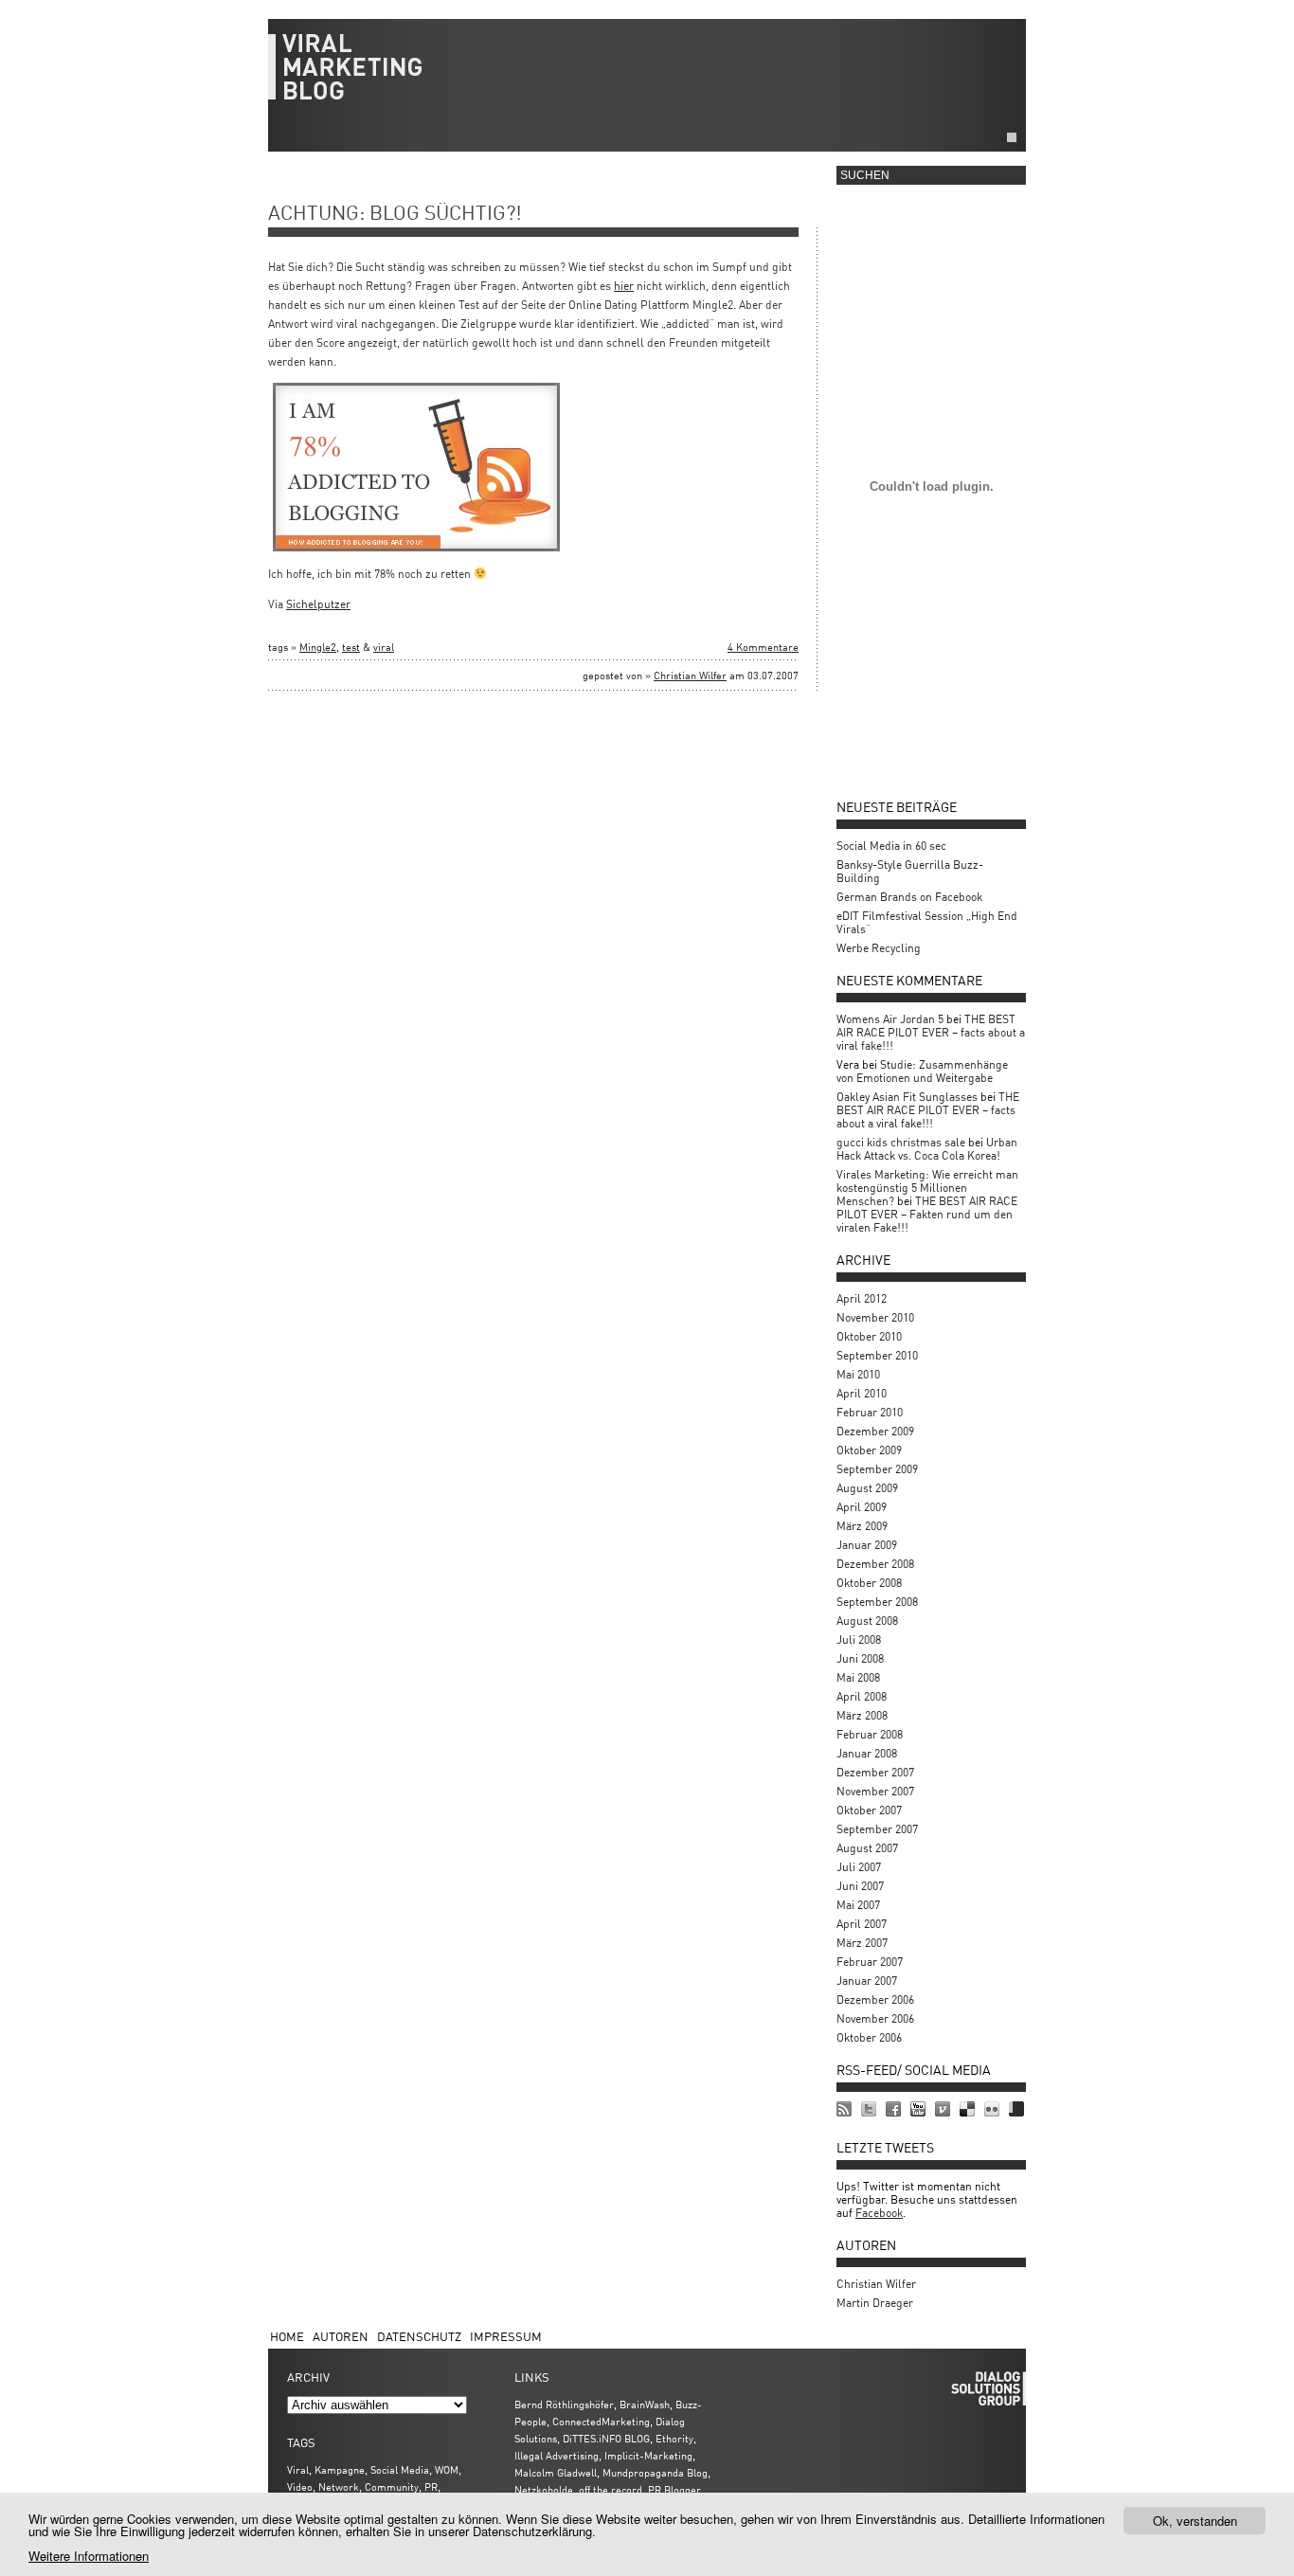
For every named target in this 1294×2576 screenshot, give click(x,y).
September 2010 (877, 1355)
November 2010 (875, 1317)
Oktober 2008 (869, 1583)
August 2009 (867, 1488)
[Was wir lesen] (967, 2109)
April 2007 (862, 1924)
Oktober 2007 (869, 1810)
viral (384, 647)
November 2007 (875, 1791)
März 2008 (862, 1715)
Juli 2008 (859, 1639)
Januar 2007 (867, 1981)
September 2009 (877, 1469)
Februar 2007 (870, 1962)
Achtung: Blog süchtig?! (395, 212)
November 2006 (875, 2018)
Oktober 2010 (869, 1336)
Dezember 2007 (875, 1772)
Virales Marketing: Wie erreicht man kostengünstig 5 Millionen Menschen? (927, 1188)
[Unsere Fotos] (992, 2109)
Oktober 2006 (869, 2037)
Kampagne (340, 2469)
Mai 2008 (858, 1677)
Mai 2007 (858, 1905)
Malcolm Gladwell (556, 2472)
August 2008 (867, 1621)
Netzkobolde (544, 2489)
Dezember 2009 (875, 1431)
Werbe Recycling (879, 948)
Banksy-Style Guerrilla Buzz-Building (910, 871)
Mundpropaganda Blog (655, 2472)
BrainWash (645, 2404)
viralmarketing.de (647, 76)
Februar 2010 (870, 1412)
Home (287, 2336)
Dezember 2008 (875, 1564)
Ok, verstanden (1195, 2521)
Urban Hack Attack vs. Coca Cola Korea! (927, 1149)
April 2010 (862, 1393)
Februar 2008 (870, 1734)
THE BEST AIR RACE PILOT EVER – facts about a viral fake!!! (931, 1032)
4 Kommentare (763, 647)
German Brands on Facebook (909, 897)
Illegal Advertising (557, 2455)
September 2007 (877, 1829)
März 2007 (862, 1943)
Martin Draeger (875, 2303)
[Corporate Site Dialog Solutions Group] (1016, 2109)
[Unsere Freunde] (893, 2109)
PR (431, 2486)
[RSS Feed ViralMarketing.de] (844, 2109)
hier (624, 286)
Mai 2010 (858, 1374)
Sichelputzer (318, 604)
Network (339, 2486)
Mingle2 (318, 647)
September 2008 (877, 1602)
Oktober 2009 (869, 1450)
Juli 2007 (859, 1867)
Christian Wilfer (690, 675)
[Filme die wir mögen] (943, 2109)
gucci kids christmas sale (901, 1142)
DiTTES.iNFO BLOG (606, 2438)
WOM (447, 2469)
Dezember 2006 (875, 2000)
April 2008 (862, 1696)
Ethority (674, 2438)
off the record (611, 2489)
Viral (298, 2469)
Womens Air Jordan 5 (890, 1019)
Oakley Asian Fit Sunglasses (907, 1097)
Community (392, 2486)
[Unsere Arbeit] (918, 2109)
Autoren (341, 2336)
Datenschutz (419, 2336)
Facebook (879, 2213)
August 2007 (867, 1848)
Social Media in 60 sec (891, 846)
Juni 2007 (860, 1886)
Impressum (506, 2336)
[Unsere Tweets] (869, 2109)
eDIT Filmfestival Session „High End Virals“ (927, 922)
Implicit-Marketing (648, 2455)
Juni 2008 (860, 1658)
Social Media (400, 2469)
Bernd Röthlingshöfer (564, 2404)
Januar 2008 (867, 1753)
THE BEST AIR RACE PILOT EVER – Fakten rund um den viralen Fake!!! (927, 1214)
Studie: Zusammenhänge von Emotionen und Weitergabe (922, 1071)
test (351, 647)
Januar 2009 (867, 1545)
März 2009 (862, 1526)
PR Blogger (674, 2489)
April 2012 (862, 1298)
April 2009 (862, 1507)
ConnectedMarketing (601, 2421)
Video (300, 2486)
